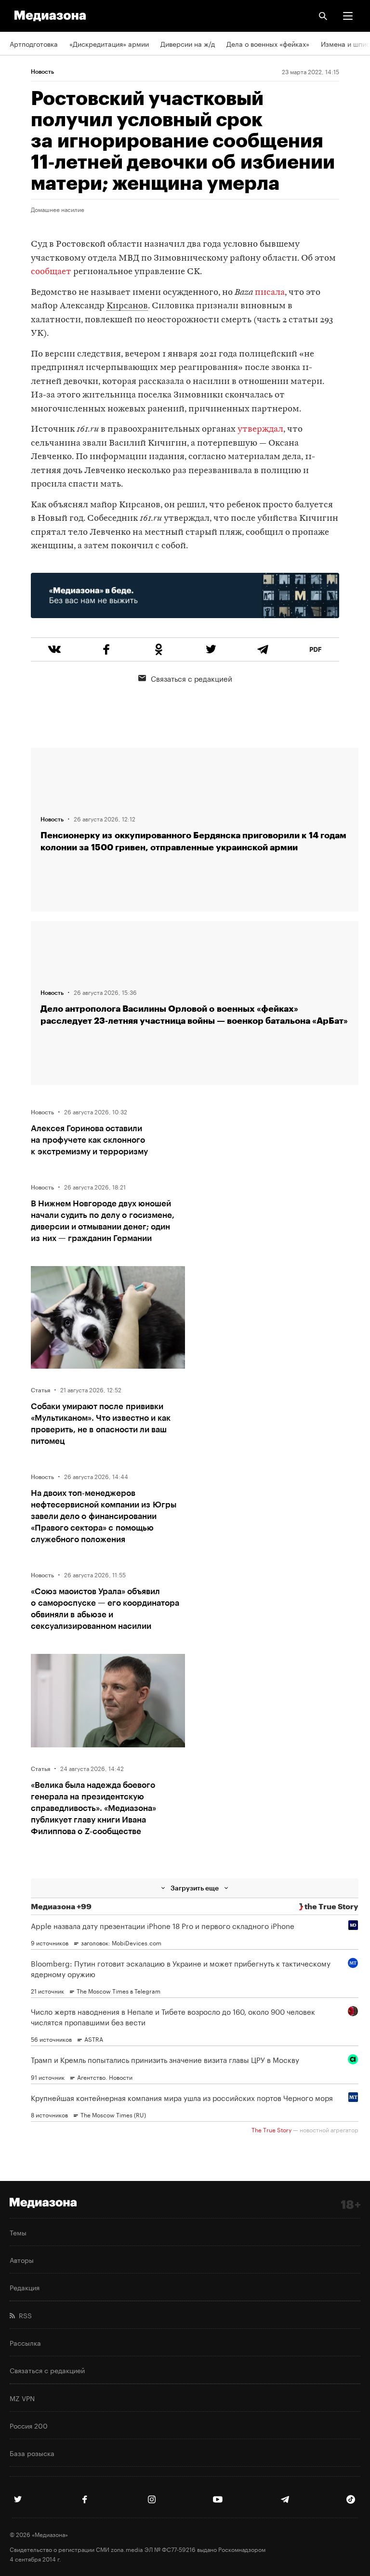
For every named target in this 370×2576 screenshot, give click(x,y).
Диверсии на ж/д (188, 43)
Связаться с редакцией (192, 678)
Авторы (22, 2259)
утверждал (260, 429)
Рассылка (25, 2342)
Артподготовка (34, 43)
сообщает (51, 272)
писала (270, 293)
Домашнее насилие (58, 209)
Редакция (25, 2287)
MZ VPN (22, 2398)
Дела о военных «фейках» (268, 43)
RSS (23, 2315)
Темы (18, 2232)
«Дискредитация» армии (109, 43)
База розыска (32, 2453)
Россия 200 (29, 2425)
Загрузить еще (195, 1888)
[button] (348, 16)
